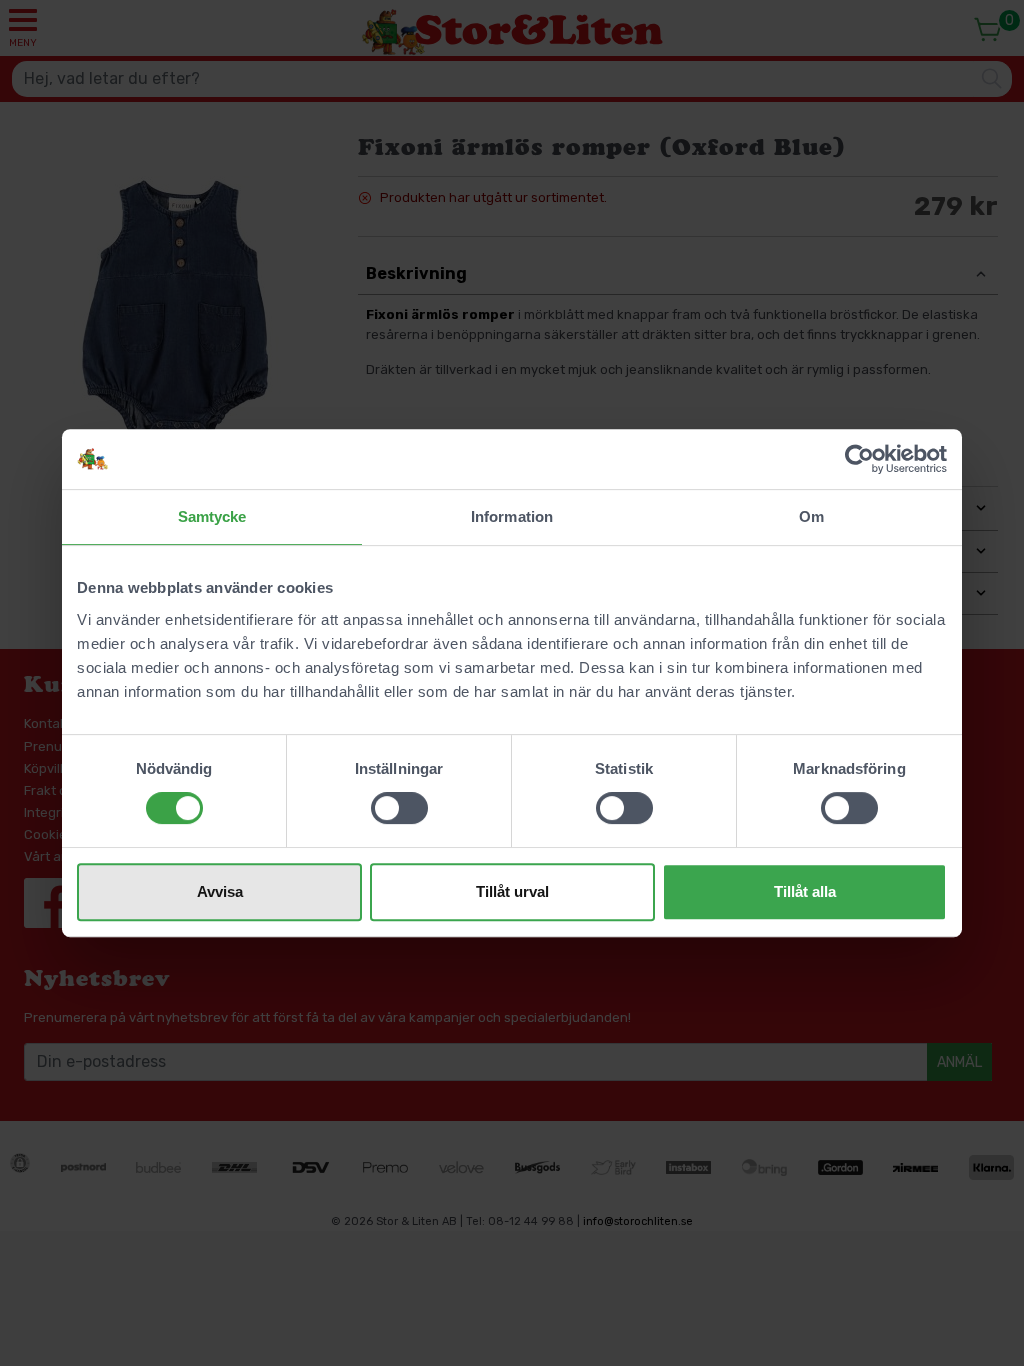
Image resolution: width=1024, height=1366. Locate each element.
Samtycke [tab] (212, 516)
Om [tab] (811, 516)
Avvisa (220, 891)
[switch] (399, 808)
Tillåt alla (805, 891)
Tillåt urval (512, 891)
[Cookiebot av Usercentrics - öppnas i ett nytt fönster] (859, 459)
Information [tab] (512, 516)
